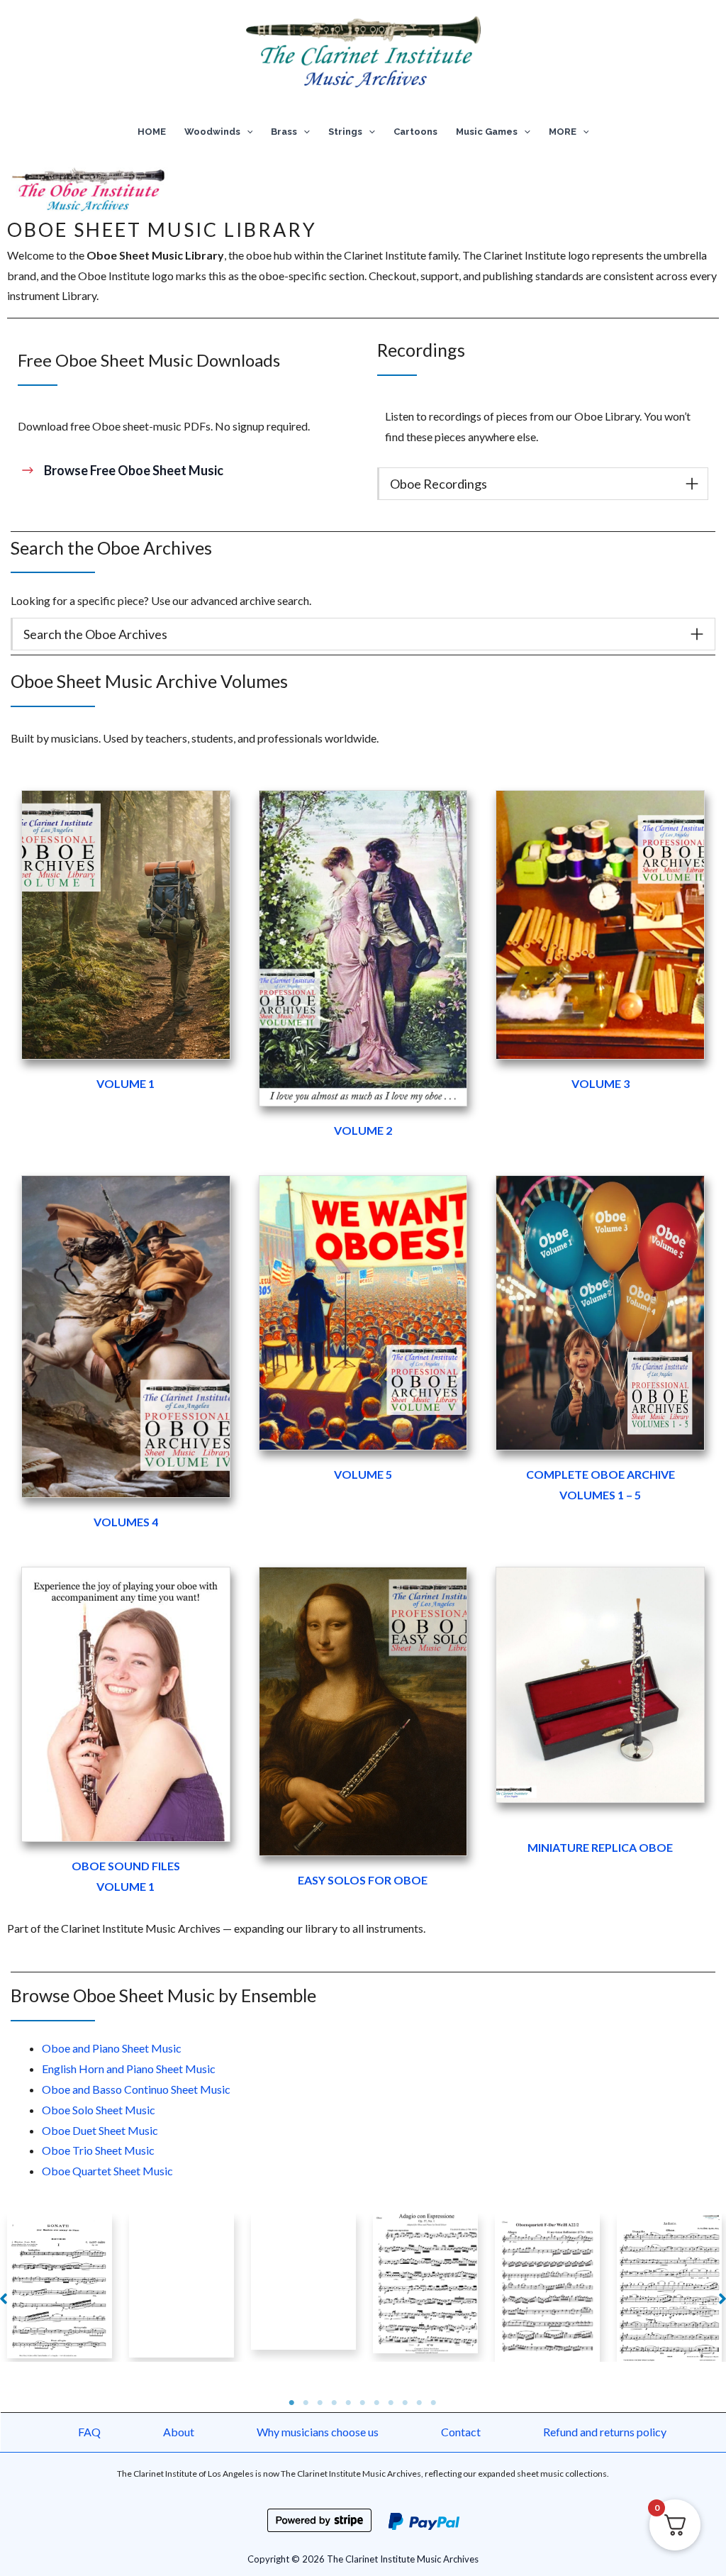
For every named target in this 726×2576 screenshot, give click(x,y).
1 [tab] (292, 2403)
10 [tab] (420, 2403)
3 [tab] (320, 2403)
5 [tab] (349, 2403)
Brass (284, 132)
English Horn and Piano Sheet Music (129, 2069)
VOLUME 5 (363, 1474)
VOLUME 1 (125, 1083)
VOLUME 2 (363, 1130)
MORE (563, 132)
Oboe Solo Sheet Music (99, 2110)
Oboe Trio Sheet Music (98, 2150)
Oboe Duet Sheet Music (100, 2130)
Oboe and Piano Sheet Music (112, 2048)
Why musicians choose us (318, 2432)
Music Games (487, 132)
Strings (345, 132)
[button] (247, 132)
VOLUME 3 (601, 1083)
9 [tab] (406, 2403)
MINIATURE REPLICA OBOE (600, 1847)
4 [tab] (335, 2403)
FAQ (89, 2432)
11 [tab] (434, 2403)
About (179, 2432)
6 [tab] (363, 2403)
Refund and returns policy (605, 2432)
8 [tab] (391, 2403)
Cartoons (415, 132)
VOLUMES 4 (126, 1522)
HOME (152, 132)
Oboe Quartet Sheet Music (107, 2171)
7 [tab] (377, 2403)
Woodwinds (212, 132)
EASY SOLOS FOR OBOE (363, 1880)
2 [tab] (306, 2403)
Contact (461, 2432)
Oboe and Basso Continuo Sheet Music (136, 2089)
